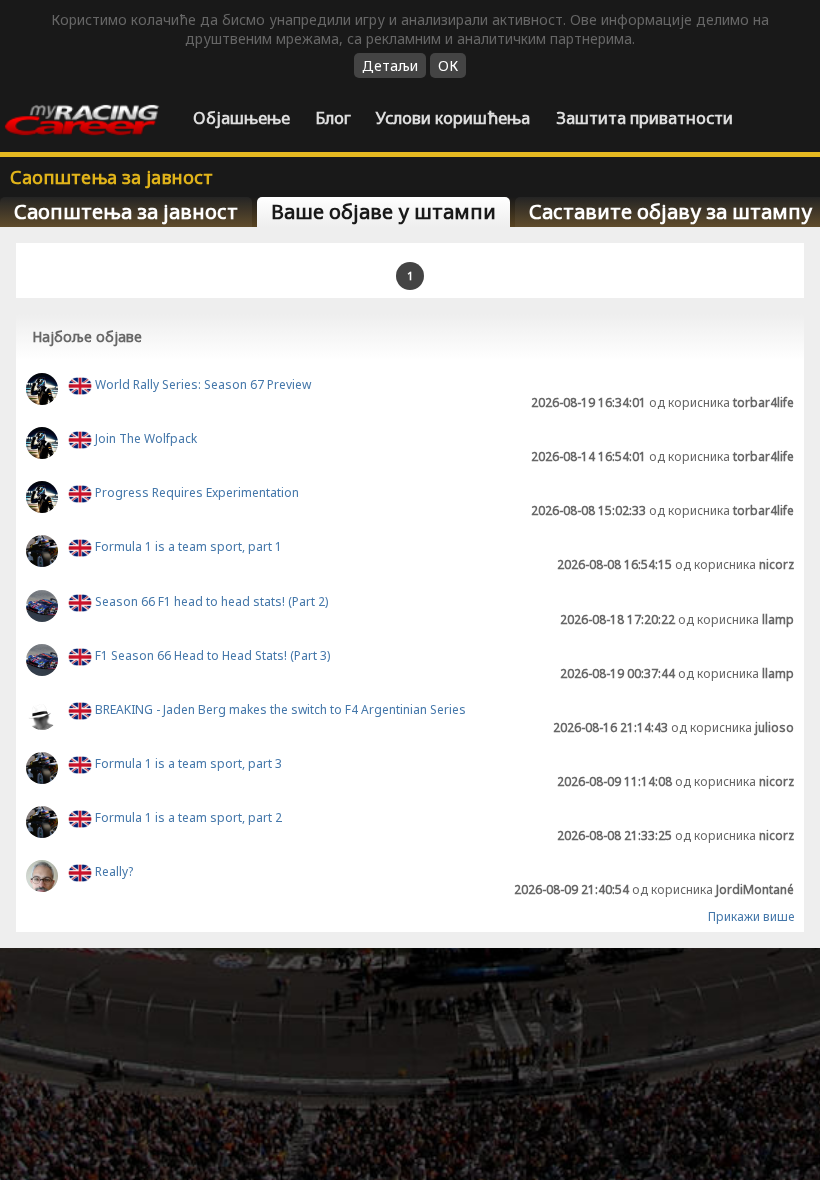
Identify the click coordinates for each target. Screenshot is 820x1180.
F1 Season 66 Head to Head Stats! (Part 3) (211, 655)
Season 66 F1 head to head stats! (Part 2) (210, 601)
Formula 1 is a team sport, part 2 (187, 818)
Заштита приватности (644, 117)
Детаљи (390, 65)
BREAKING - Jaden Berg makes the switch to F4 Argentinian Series (279, 709)
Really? (112, 872)
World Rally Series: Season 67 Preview (201, 384)
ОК (448, 65)
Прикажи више (751, 917)
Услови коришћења (453, 117)
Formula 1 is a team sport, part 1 (187, 547)
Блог (333, 117)
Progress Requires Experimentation (195, 492)
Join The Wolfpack (144, 438)
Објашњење (241, 117)
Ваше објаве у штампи (383, 211)
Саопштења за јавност (126, 211)
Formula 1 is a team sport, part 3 (187, 763)
